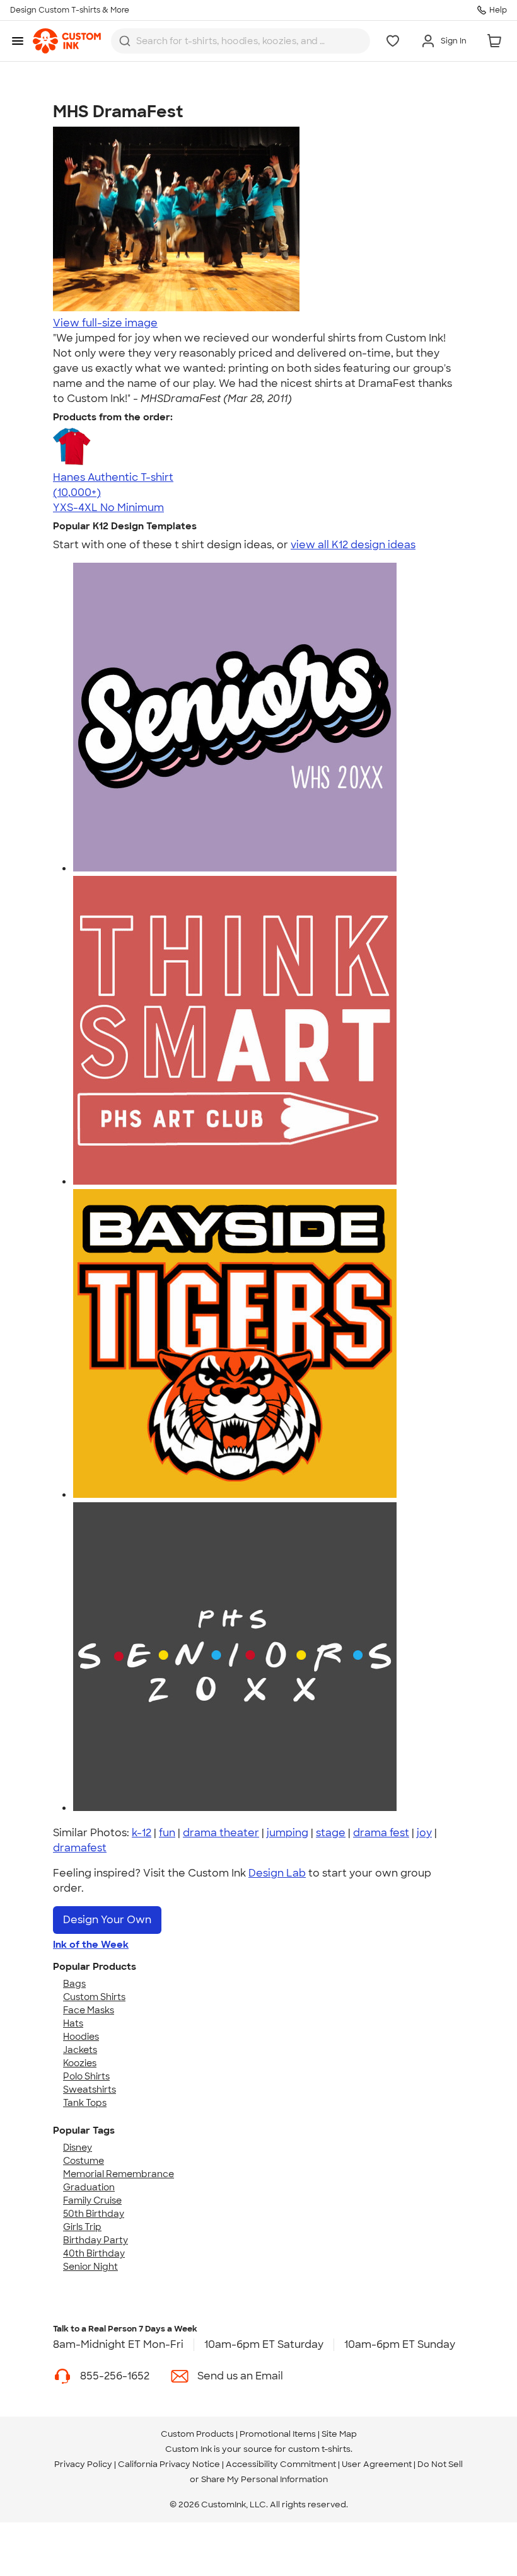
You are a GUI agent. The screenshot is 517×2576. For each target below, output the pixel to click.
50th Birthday (94, 2214)
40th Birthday (94, 2253)
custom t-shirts (319, 2449)
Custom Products (197, 2434)
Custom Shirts (94, 1997)
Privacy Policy (83, 2464)
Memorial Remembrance (119, 2174)
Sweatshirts (90, 2090)
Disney (78, 2148)
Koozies (80, 2063)
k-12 (142, 1833)
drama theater (221, 1833)
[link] (67, 41)
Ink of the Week (91, 1945)
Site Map (339, 2434)
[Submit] (125, 41)
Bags (74, 1984)
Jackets (80, 2050)
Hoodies (81, 2037)
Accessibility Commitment (281, 2464)
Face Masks (89, 2010)
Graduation (89, 2187)
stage (331, 1833)
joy (424, 1833)
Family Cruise (92, 2200)
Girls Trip (82, 2227)
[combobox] (241, 41)
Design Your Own (107, 1920)
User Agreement (377, 2464)
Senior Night (90, 2267)
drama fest (381, 1833)
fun (167, 1833)
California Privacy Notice (169, 2464)
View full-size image (105, 323)
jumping (288, 1833)
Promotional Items (278, 2434)
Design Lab (277, 1873)
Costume (84, 2161)
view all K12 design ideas (353, 545)
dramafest (80, 1848)
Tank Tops (85, 2103)
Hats (73, 2023)
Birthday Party (96, 2240)
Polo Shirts (86, 2076)
